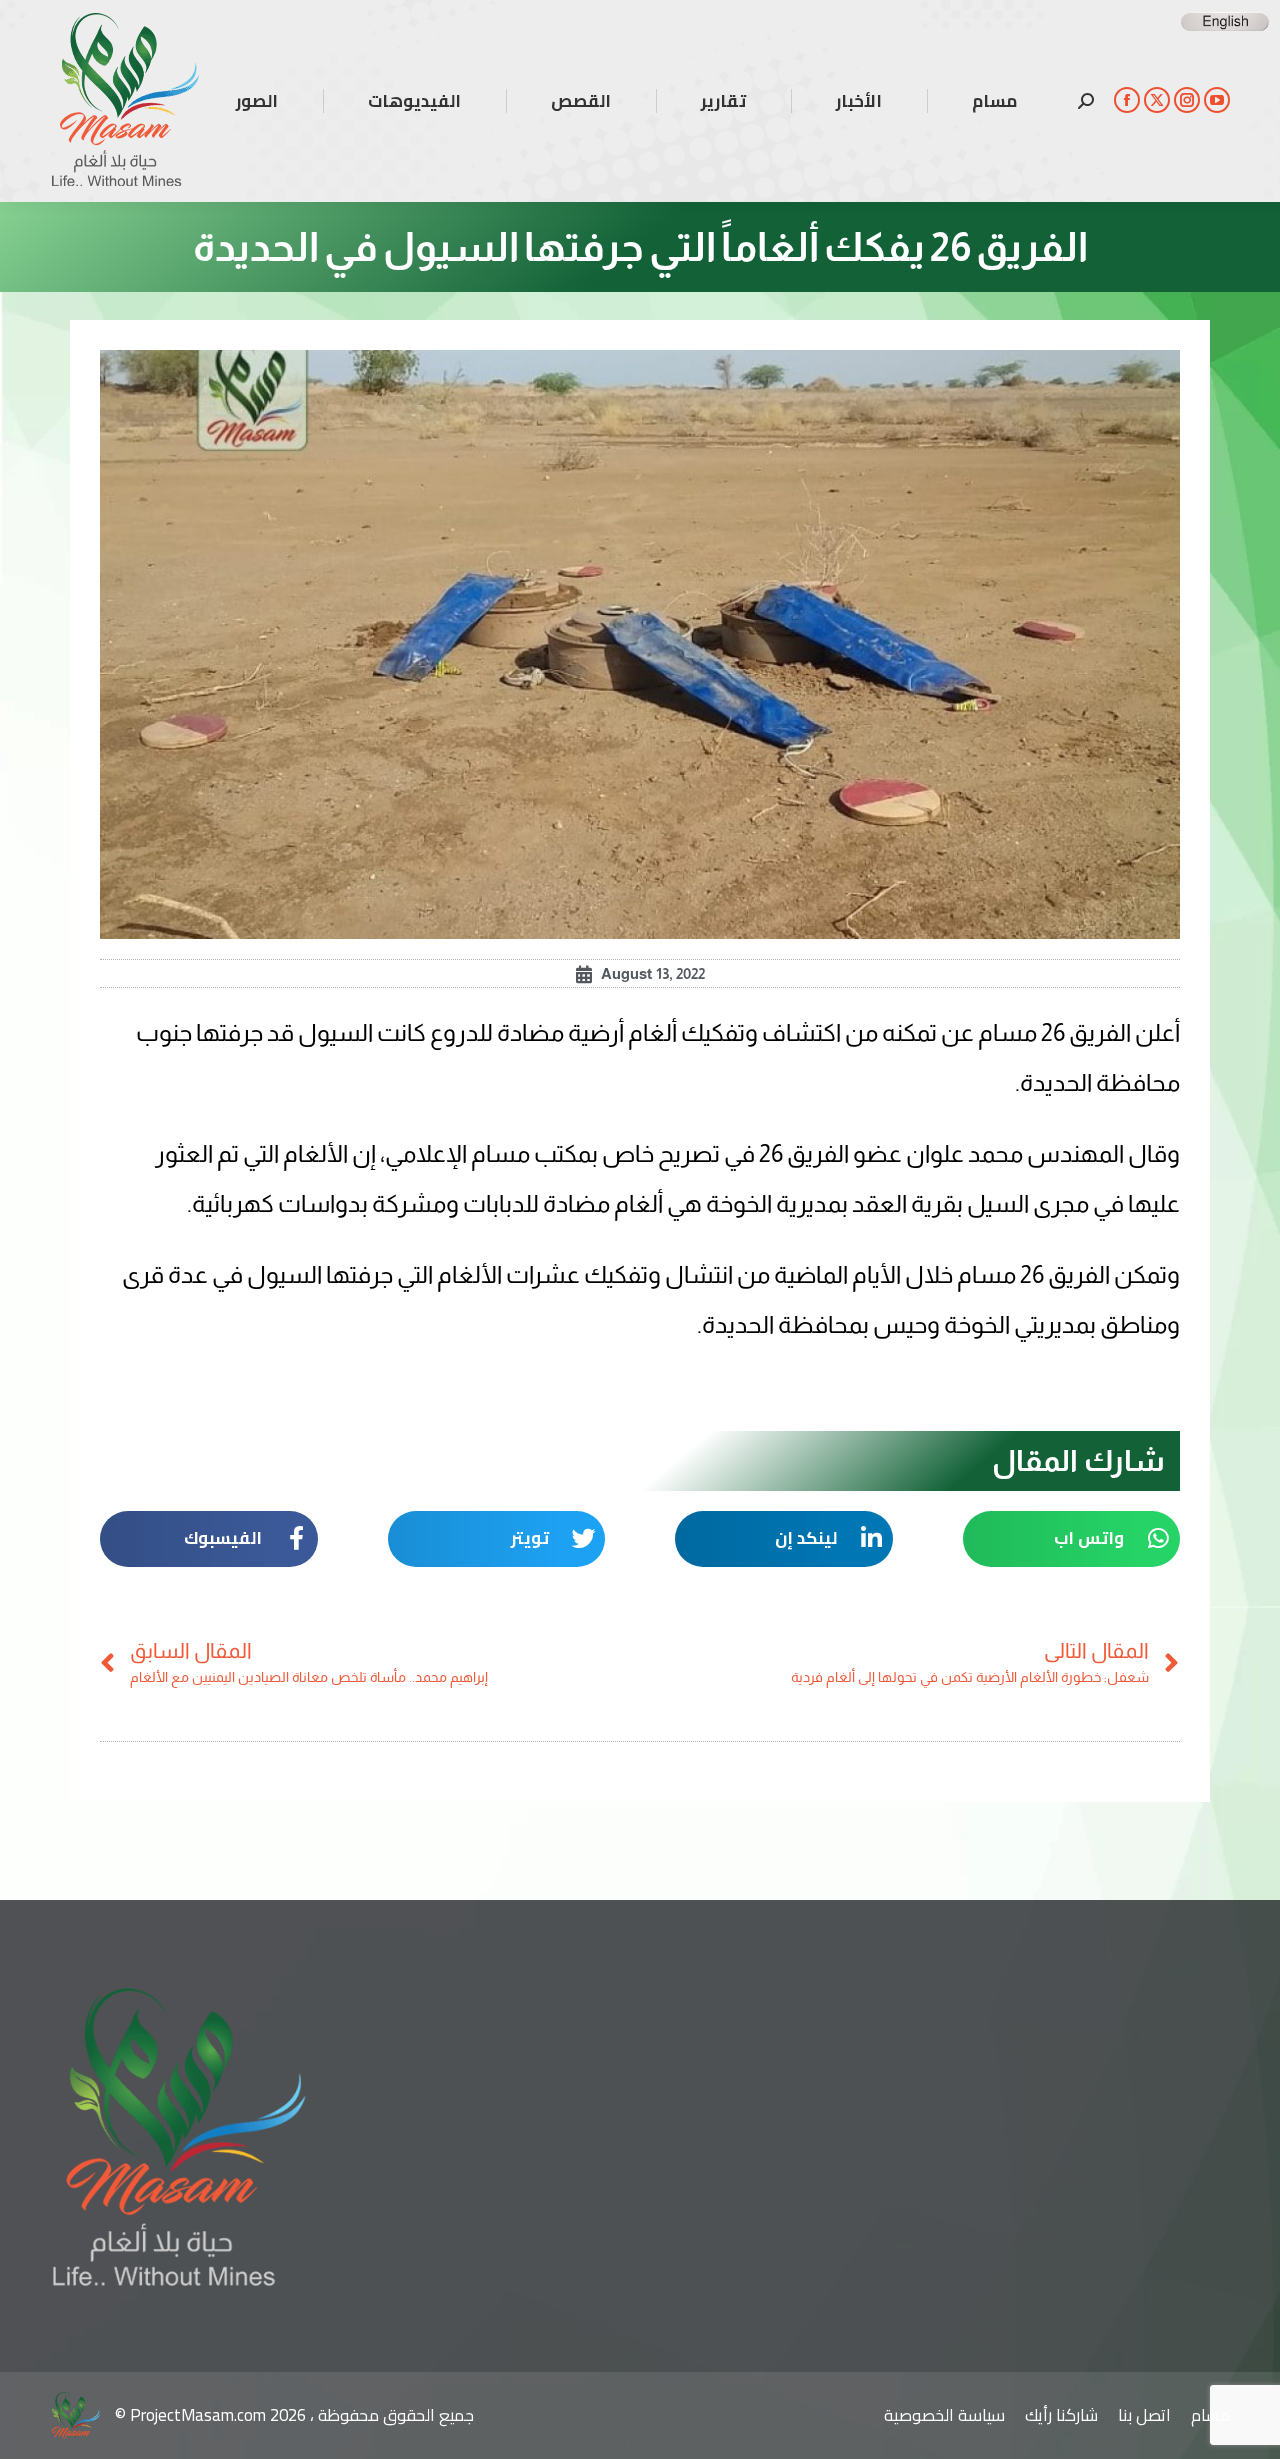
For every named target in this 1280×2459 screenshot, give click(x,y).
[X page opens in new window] (1157, 100)
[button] (1072, 1539)
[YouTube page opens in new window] (1217, 100)
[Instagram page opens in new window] (1187, 100)
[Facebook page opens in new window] (1127, 100)
